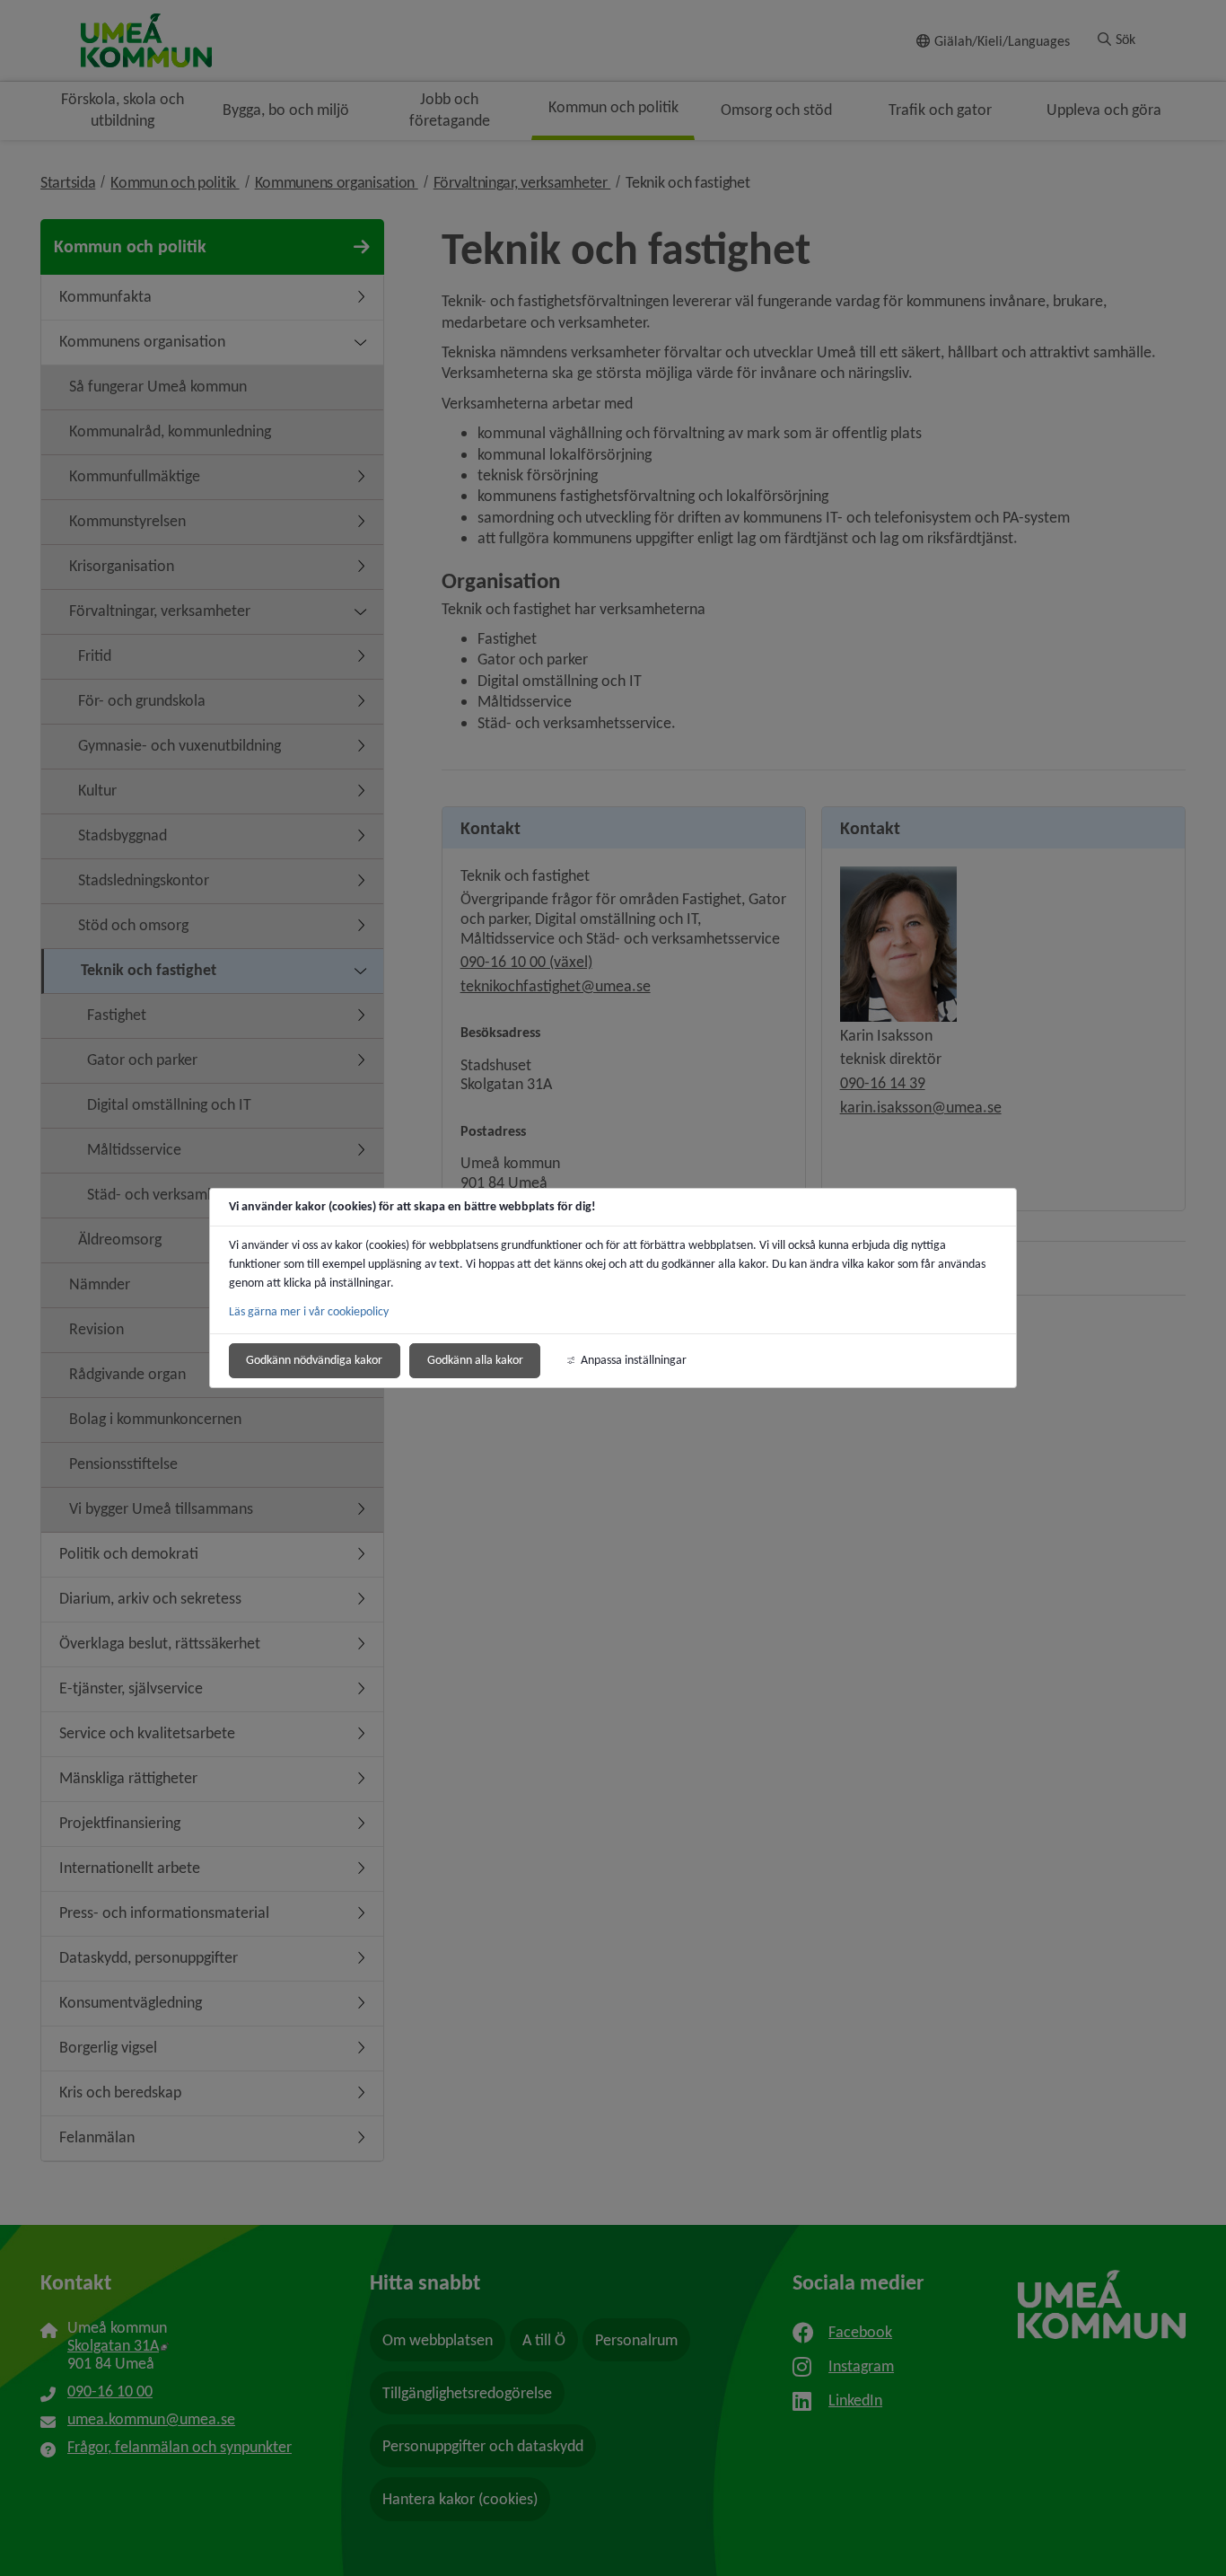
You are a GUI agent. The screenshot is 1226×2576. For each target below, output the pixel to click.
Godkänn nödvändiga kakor (314, 1360)
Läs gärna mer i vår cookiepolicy (309, 1311)
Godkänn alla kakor (475, 1360)
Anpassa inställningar (634, 1360)
